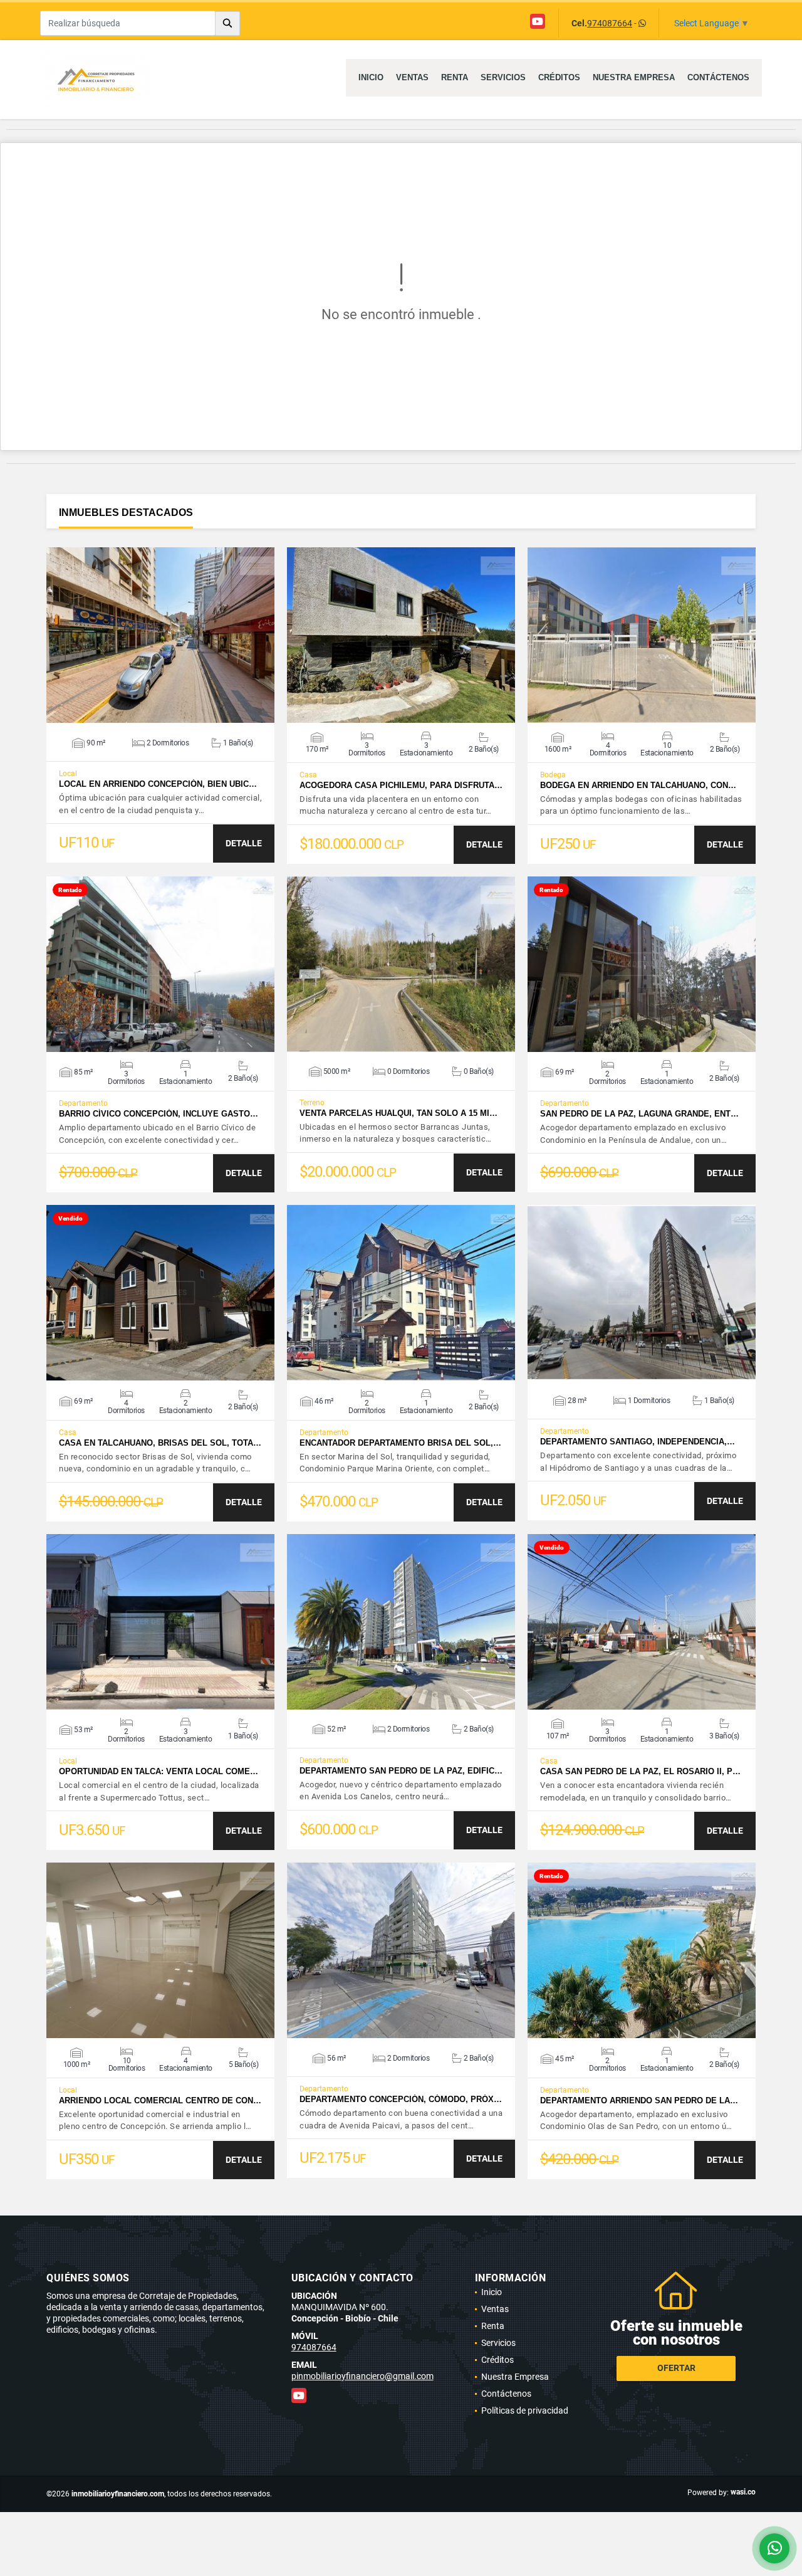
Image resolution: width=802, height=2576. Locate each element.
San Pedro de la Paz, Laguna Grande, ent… (639, 1114)
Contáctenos (718, 77)
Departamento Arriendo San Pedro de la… (639, 2100)
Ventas (412, 77)
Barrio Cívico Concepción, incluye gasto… (159, 1114)
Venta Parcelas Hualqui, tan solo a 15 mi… (398, 1113)
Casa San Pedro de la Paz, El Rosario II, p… (640, 1771)
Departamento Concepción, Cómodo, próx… (401, 2099)
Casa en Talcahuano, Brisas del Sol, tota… (160, 1443)
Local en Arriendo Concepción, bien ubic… (158, 784)
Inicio (371, 77)
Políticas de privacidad (525, 2410)
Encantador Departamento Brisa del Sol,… (400, 1443)
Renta (455, 77)
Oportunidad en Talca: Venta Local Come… (159, 1771)
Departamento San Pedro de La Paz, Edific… (401, 1771)
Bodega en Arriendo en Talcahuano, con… (638, 785)
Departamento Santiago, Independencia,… (638, 1442)
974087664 (610, 23)
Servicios (503, 77)
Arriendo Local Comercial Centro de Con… (160, 2100)
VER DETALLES (161, 635)
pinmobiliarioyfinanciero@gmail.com (362, 2376)
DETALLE (244, 843)
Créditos (559, 77)
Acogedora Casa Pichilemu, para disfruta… (401, 785)
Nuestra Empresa (634, 77)
